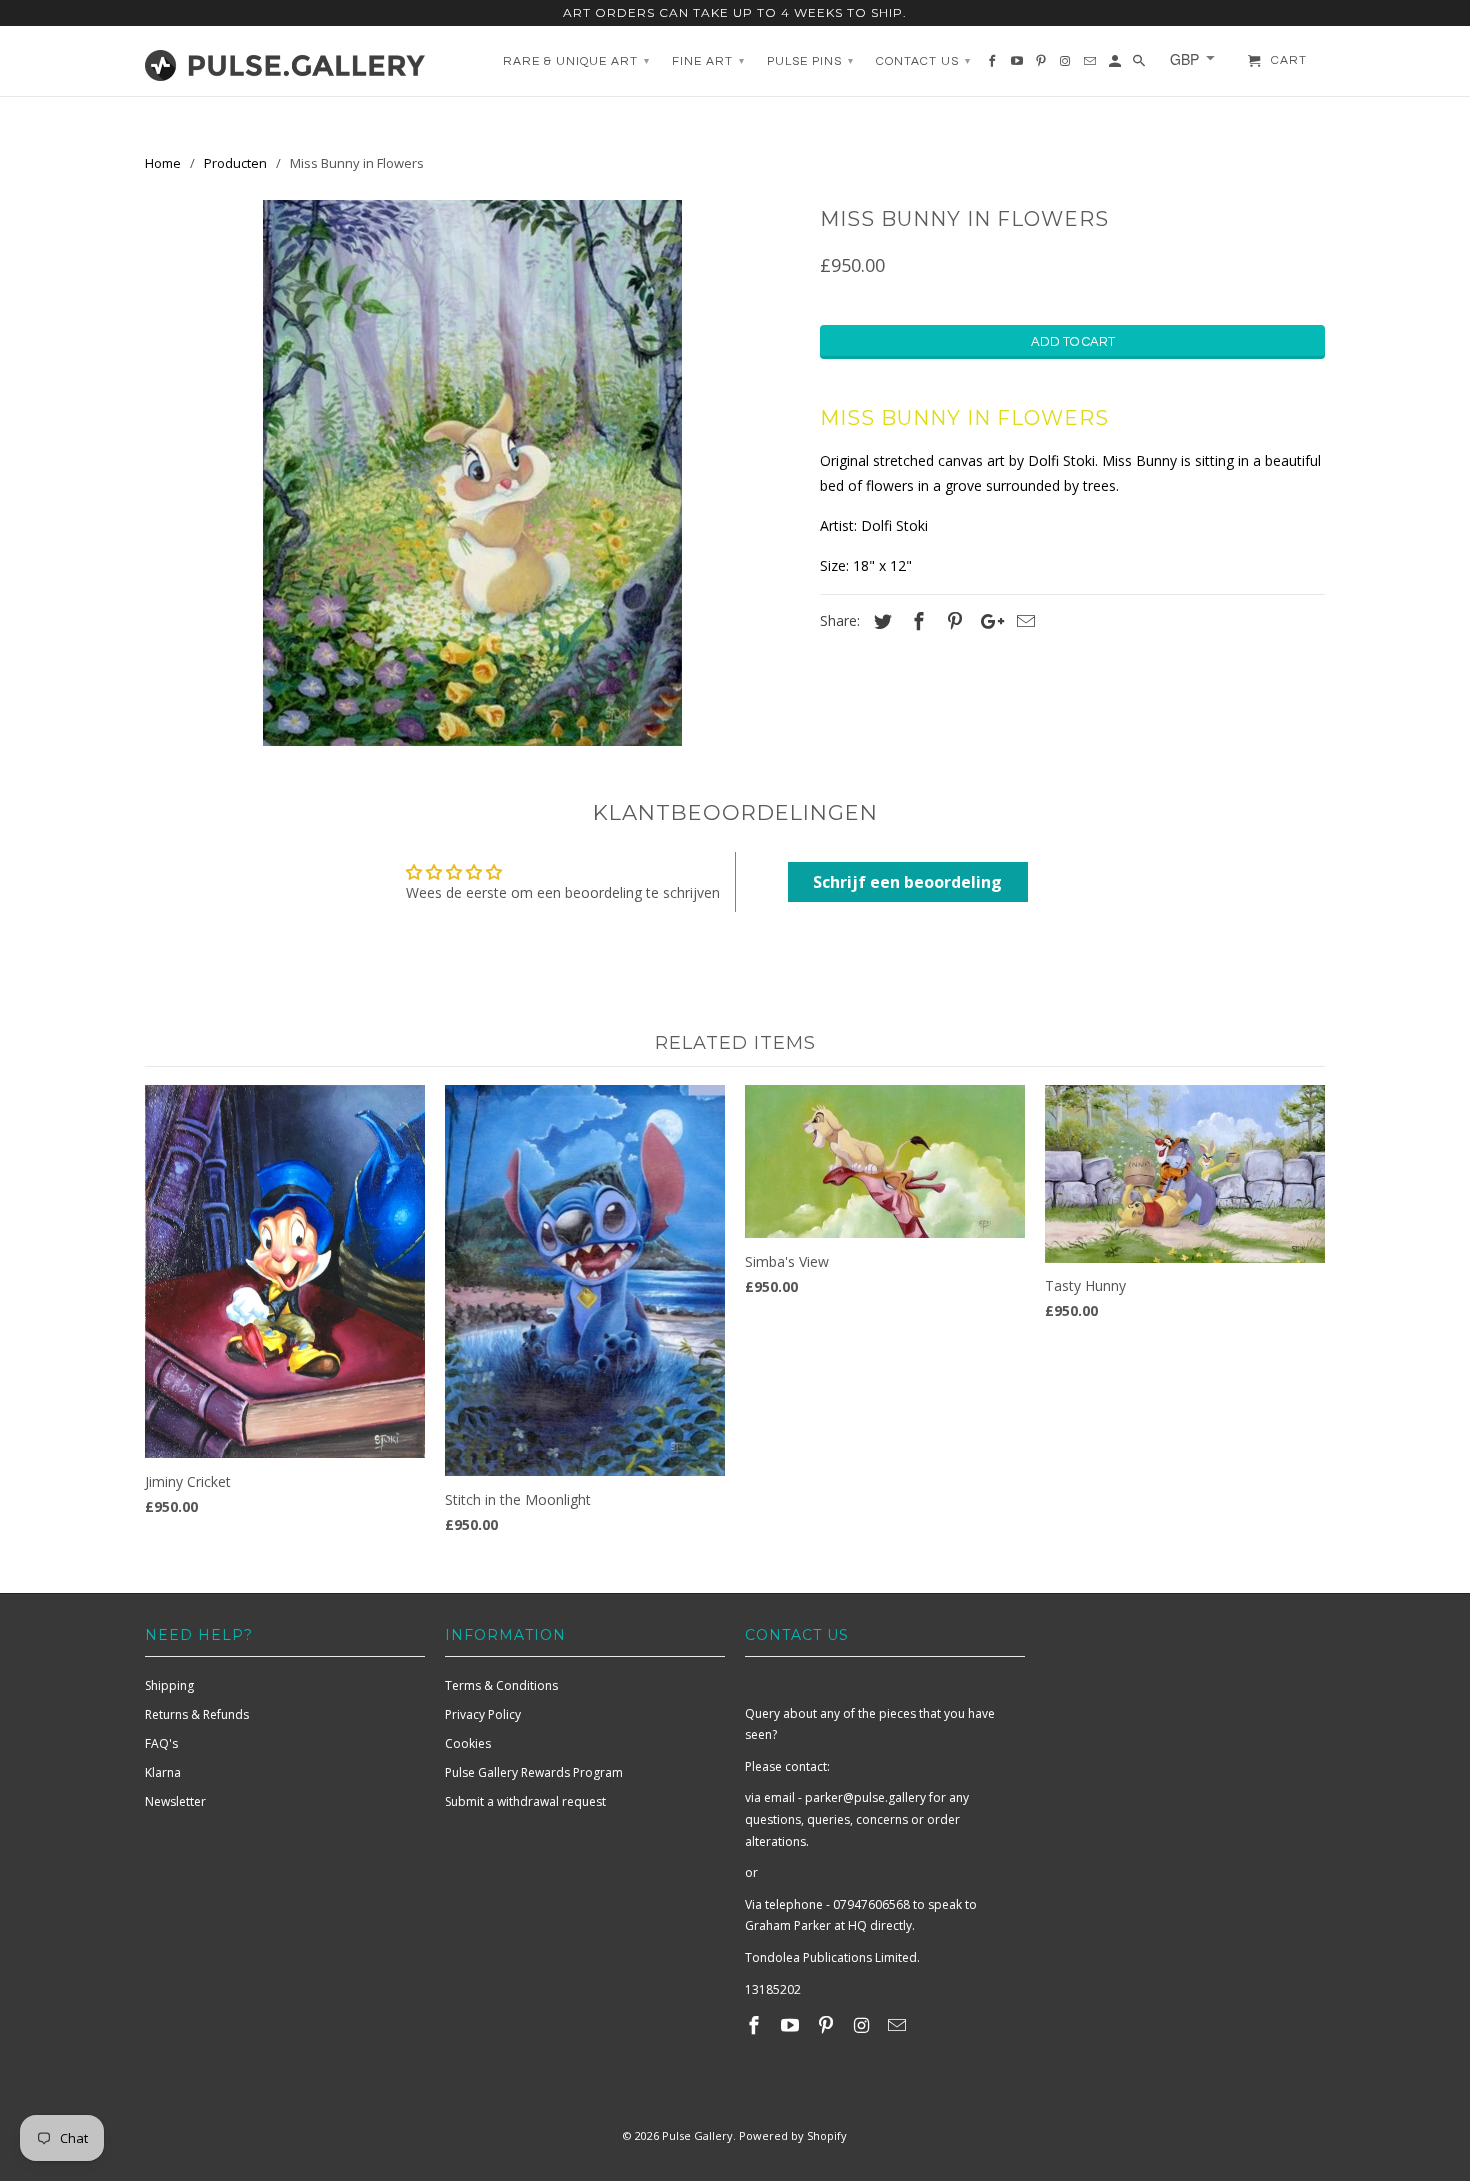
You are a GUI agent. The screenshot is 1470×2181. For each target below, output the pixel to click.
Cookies (468, 1743)
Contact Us (923, 61)
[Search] (1140, 66)
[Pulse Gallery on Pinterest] (828, 2025)
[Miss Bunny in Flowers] (472, 473)
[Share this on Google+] (987, 621)
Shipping (169, 1685)
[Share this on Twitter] (880, 621)
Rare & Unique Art (576, 61)
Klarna (163, 1772)
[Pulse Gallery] (285, 61)
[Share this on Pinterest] (952, 621)
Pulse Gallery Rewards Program (534, 1772)
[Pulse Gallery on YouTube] (792, 2025)
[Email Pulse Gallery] (899, 2025)
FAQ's (161, 1743)
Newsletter (175, 1801)
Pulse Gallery (697, 2135)
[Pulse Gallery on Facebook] (756, 2025)
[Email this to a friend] (1023, 621)
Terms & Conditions (501, 1685)
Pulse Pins (810, 61)
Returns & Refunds (197, 1714)
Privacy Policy (483, 1714)
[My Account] (1116, 66)
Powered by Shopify (793, 2135)
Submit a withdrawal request (525, 1801)
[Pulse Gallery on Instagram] (863, 2025)
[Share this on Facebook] (916, 621)
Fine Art (708, 61)
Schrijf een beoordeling (907, 882)
